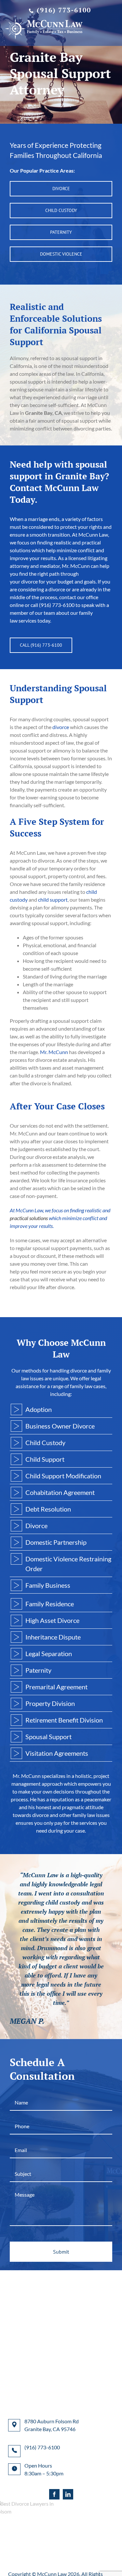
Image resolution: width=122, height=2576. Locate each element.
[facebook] (54, 2494)
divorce (61, 727)
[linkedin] (68, 2494)
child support (53, 900)
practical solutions (29, 1218)
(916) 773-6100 (64, 10)
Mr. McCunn (54, 1052)
